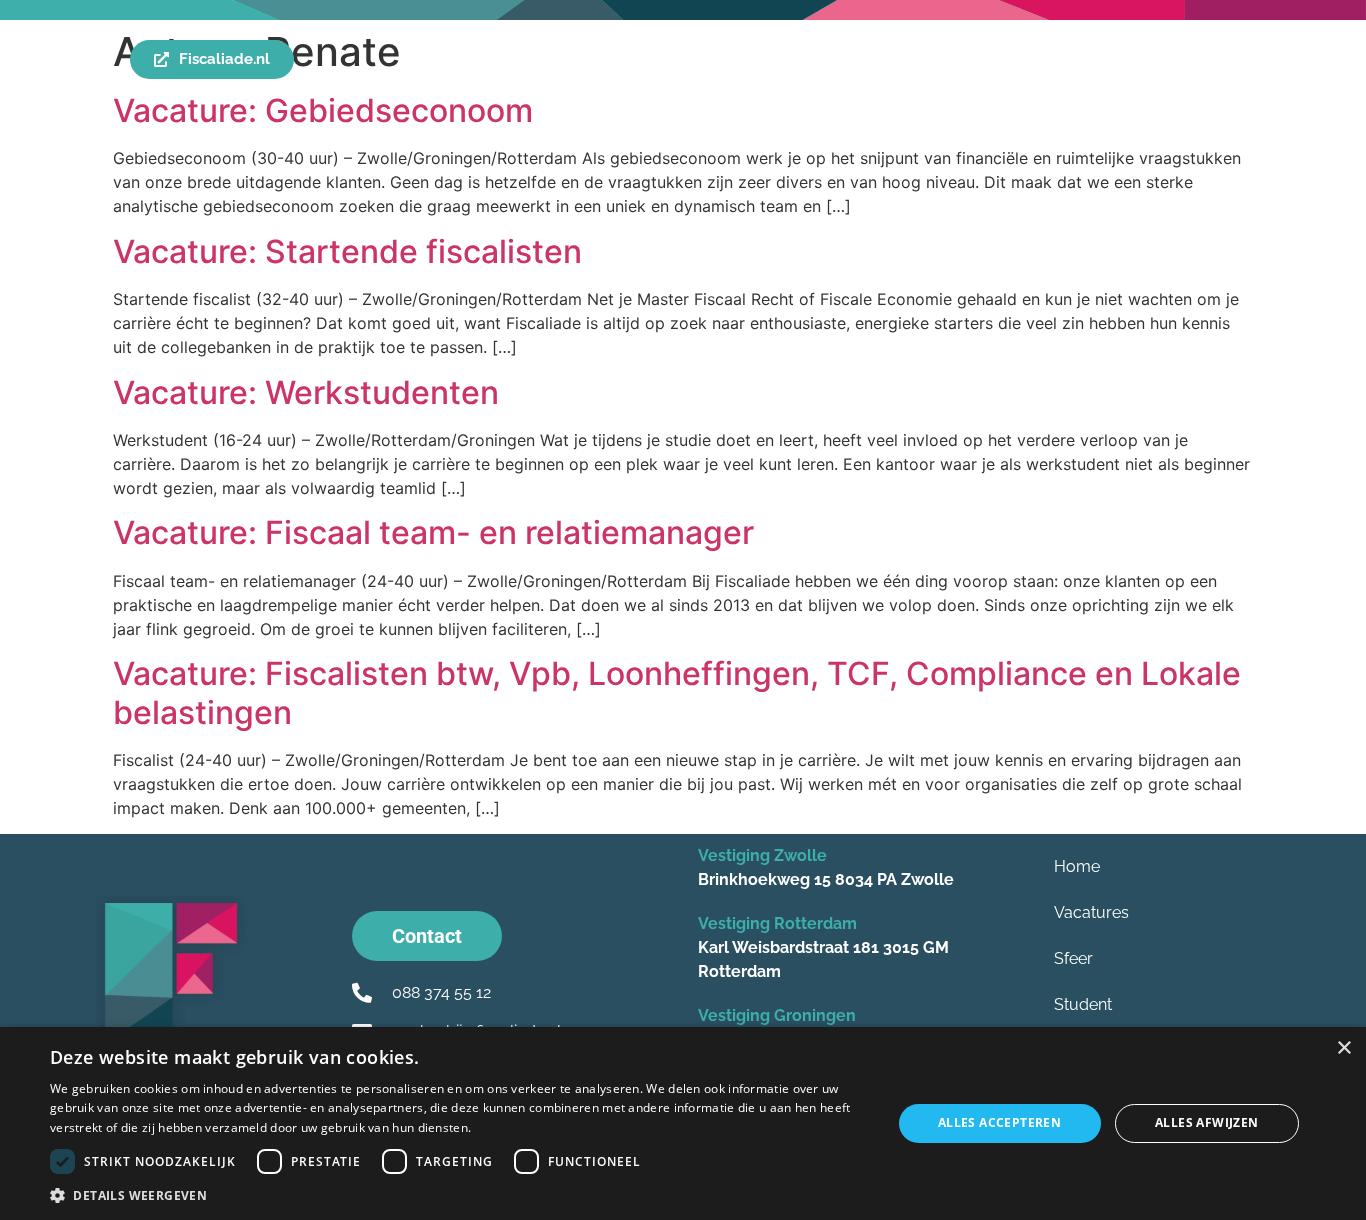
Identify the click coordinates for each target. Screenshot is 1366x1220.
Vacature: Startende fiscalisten (347, 251)
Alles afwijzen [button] (1207, 1122)
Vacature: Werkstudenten (306, 392)
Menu (83, 60)
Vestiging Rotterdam (777, 923)
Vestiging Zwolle (762, 855)
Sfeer (1073, 958)
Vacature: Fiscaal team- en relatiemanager (433, 532)
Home (1077, 866)
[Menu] (37, 60)
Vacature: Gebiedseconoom (323, 110)
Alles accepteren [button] (999, 1122)
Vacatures (1091, 912)
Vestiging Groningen (777, 1015)
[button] (458, 1195)
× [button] (1343, 1048)
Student (1083, 1004)
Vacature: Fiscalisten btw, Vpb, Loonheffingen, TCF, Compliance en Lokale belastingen (677, 692)
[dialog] (683, 1123)
